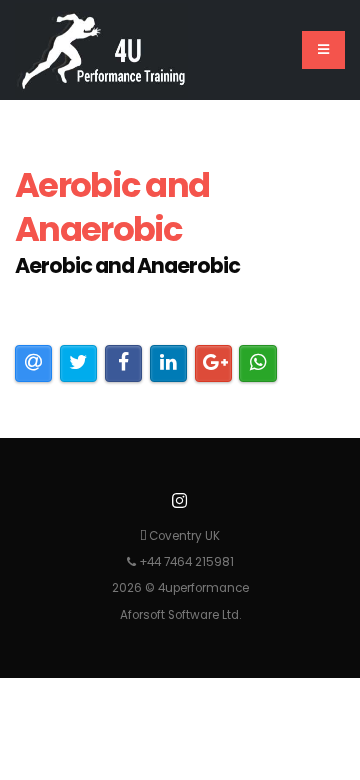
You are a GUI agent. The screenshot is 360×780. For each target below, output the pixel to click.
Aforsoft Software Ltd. (180, 615)
